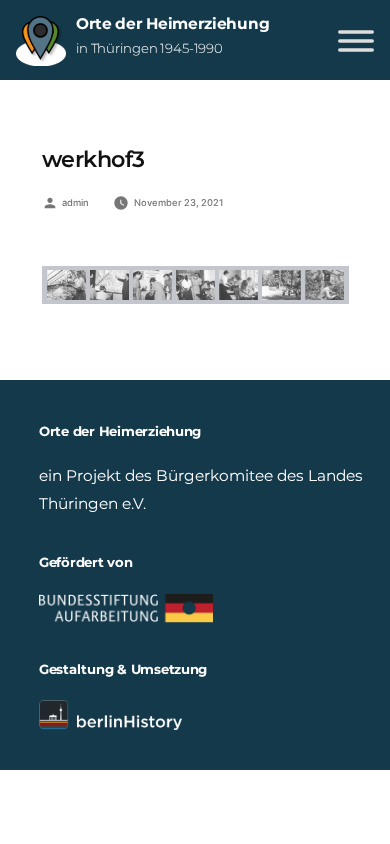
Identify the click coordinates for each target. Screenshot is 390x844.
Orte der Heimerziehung (172, 23)
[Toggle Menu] (356, 41)
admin (75, 202)
